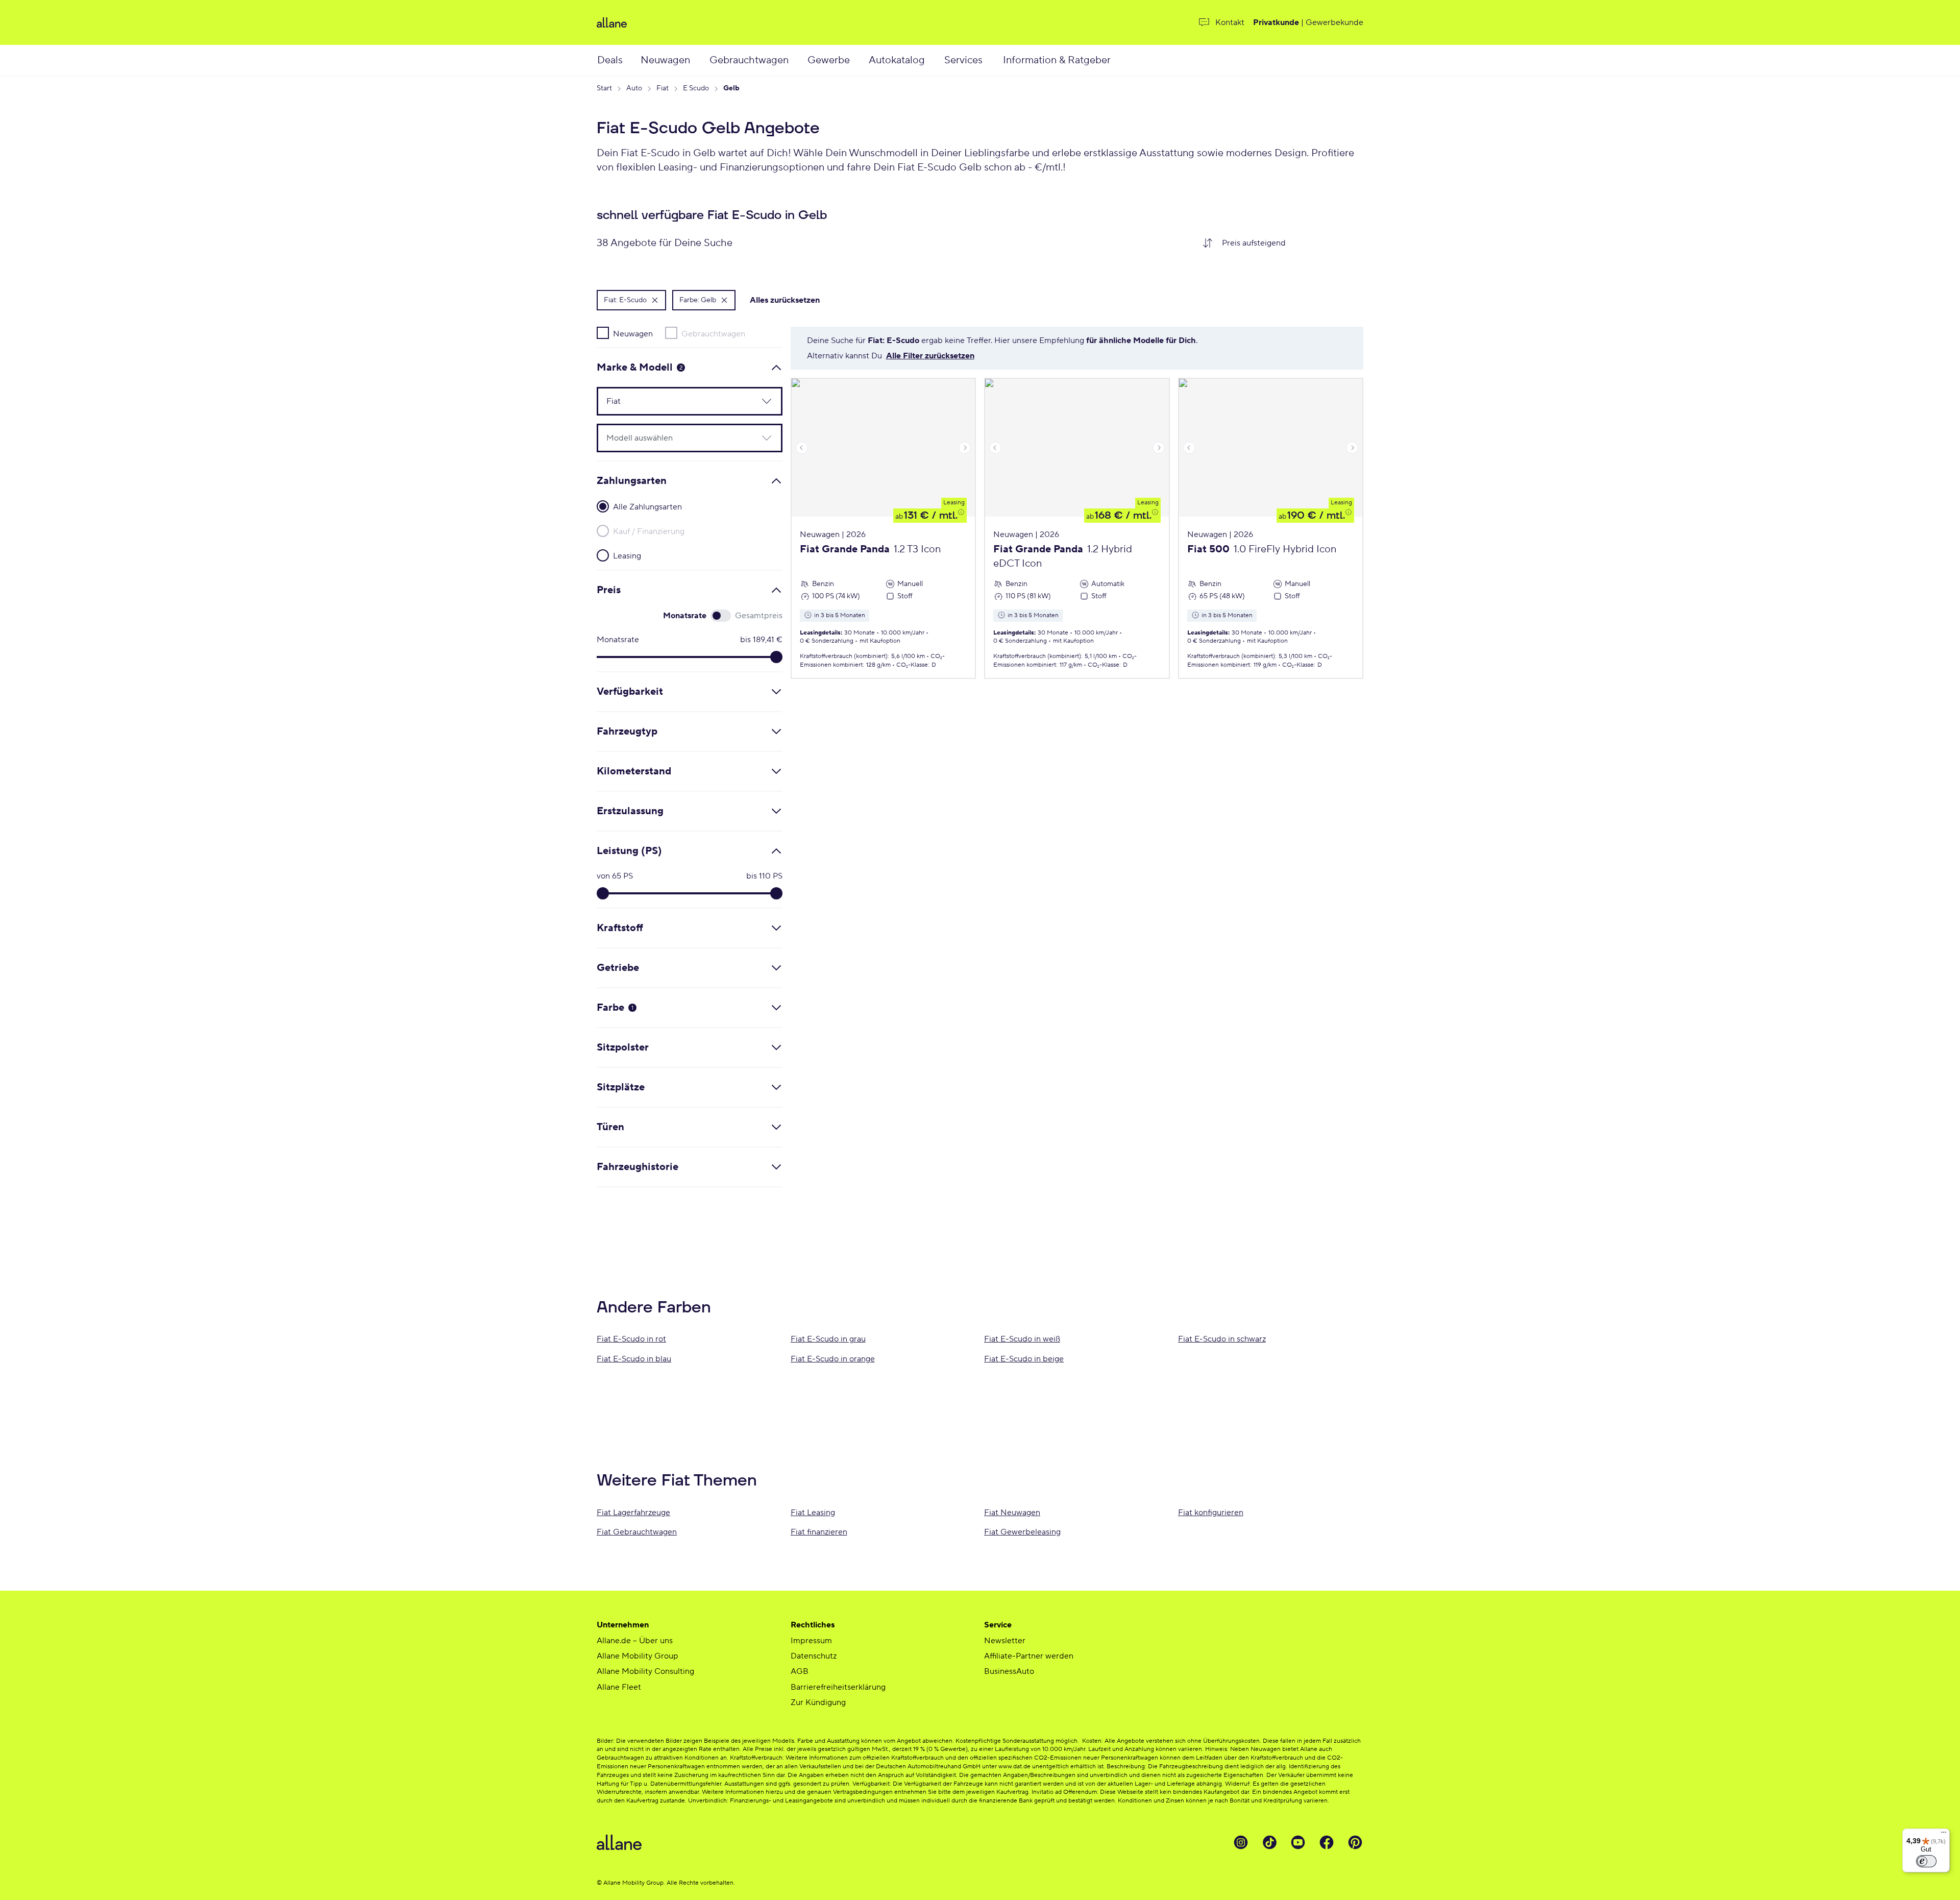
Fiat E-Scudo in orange (833, 1359)
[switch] (1926, 1861)
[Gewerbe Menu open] (861, 60)
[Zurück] (802, 448)
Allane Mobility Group (638, 1656)
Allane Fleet (619, 1687)
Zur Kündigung (818, 1702)
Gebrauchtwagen (749, 60)
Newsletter (1005, 1641)
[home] (722, 22)
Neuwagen (665, 60)
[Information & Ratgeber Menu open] (1124, 60)
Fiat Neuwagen (1012, 1513)
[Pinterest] (1355, 1842)
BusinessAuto (1009, 1671)
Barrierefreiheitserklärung (838, 1687)
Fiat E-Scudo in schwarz (1222, 1339)
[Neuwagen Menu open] (701, 60)
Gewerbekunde (1334, 22)
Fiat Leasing (813, 1513)
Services (963, 60)
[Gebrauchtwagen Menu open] (801, 60)
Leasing (954, 503)
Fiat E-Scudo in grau (828, 1339)
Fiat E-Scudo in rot (631, 1339)
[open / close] (761, 401)
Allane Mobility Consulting (645, 1671)
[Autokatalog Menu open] (937, 60)
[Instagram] (1241, 1842)
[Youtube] (1298, 1842)
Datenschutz (814, 1656)
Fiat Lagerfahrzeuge (633, 1513)
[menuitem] (618, 60)
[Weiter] (965, 448)
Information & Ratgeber (1057, 60)
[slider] (776, 657)
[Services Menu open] (994, 60)
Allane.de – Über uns (635, 1641)
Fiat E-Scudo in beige (1024, 1359)
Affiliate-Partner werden (1029, 1656)
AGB (800, 1671)
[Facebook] (1327, 1842)
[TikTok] (1269, 1842)
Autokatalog (897, 60)
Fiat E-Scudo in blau (634, 1359)
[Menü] (1944, 1835)
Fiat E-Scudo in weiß (1022, 1339)
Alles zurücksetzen (785, 300)
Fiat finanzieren (819, 1532)
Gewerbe (829, 60)
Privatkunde (1276, 22)
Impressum (811, 1641)
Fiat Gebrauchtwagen (637, 1532)
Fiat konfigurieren (1211, 1513)
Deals (610, 60)
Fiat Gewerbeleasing (1022, 1532)
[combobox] (1289, 243)
